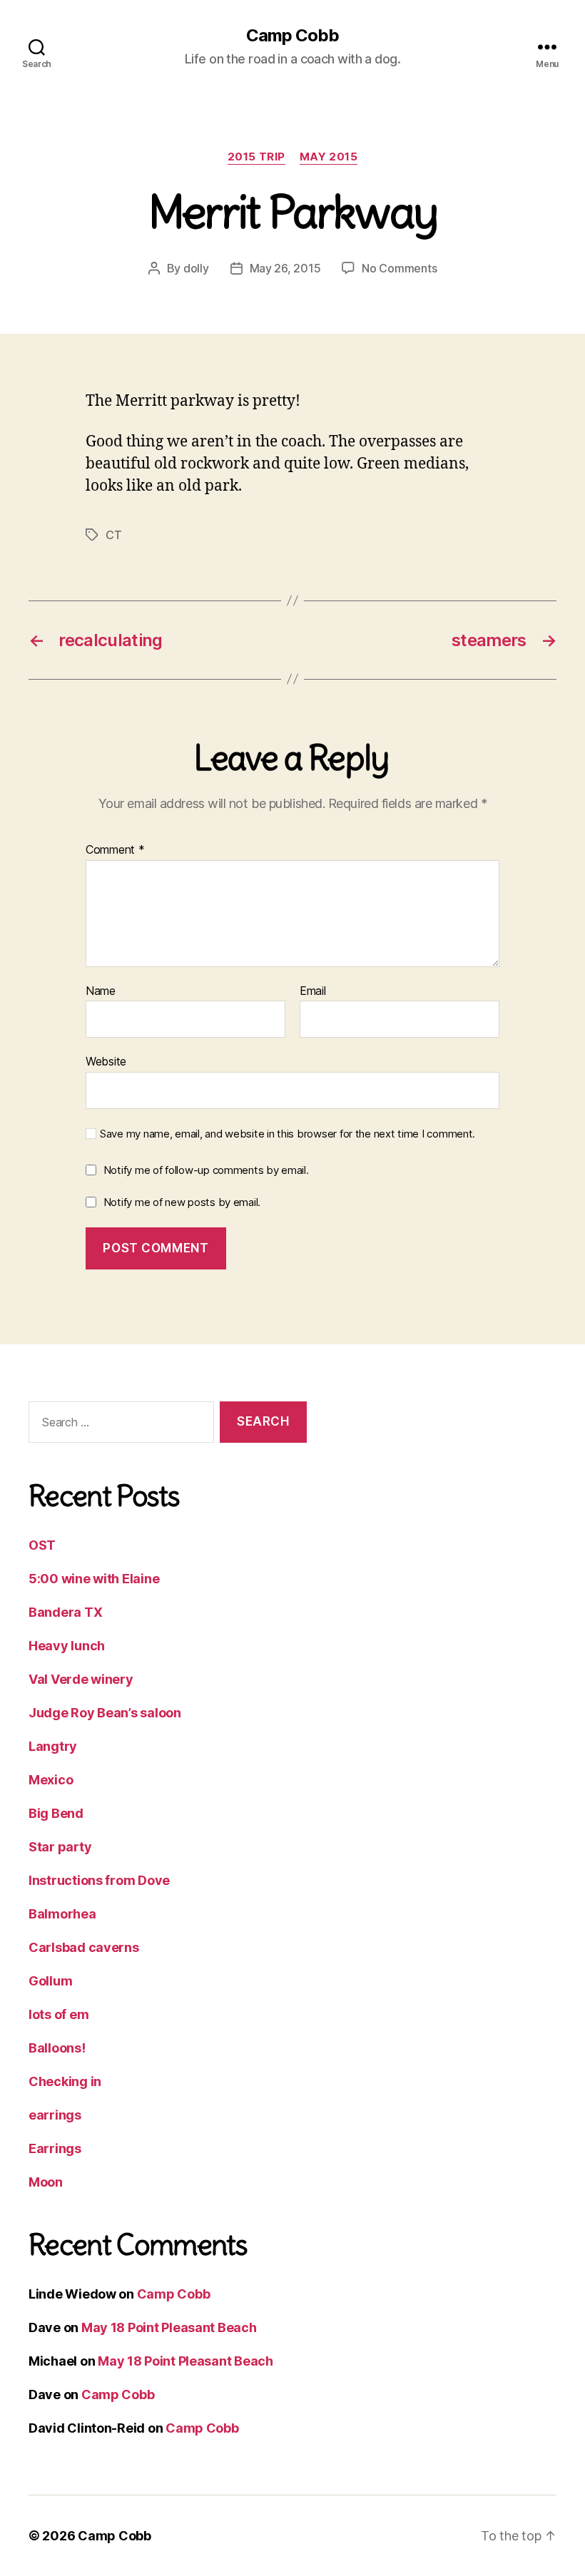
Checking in (65, 2081)
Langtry (53, 1746)
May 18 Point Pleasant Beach (169, 2327)
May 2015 (329, 157)
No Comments (399, 268)
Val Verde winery (81, 1679)
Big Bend (56, 1813)
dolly (196, 268)
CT (113, 535)
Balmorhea (62, 1914)
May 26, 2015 (285, 268)
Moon (46, 2182)
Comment (115, 850)
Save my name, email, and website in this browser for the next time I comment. (288, 1134)
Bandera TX (65, 1612)
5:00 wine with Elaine (94, 1579)
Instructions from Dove (99, 1880)
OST (42, 1545)
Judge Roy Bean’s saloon (105, 1713)
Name (101, 991)
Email (313, 991)
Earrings (55, 2148)
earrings (55, 2115)
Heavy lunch (67, 1646)
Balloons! (57, 2048)
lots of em (58, 2014)
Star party (60, 1847)
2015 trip (256, 157)
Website (106, 1061)
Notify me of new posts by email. (182, 1202)
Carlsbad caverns (84, 1947)
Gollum (50, 1981)
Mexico (51, 1780)
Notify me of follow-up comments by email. (206, 1170)
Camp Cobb (292, 36)
